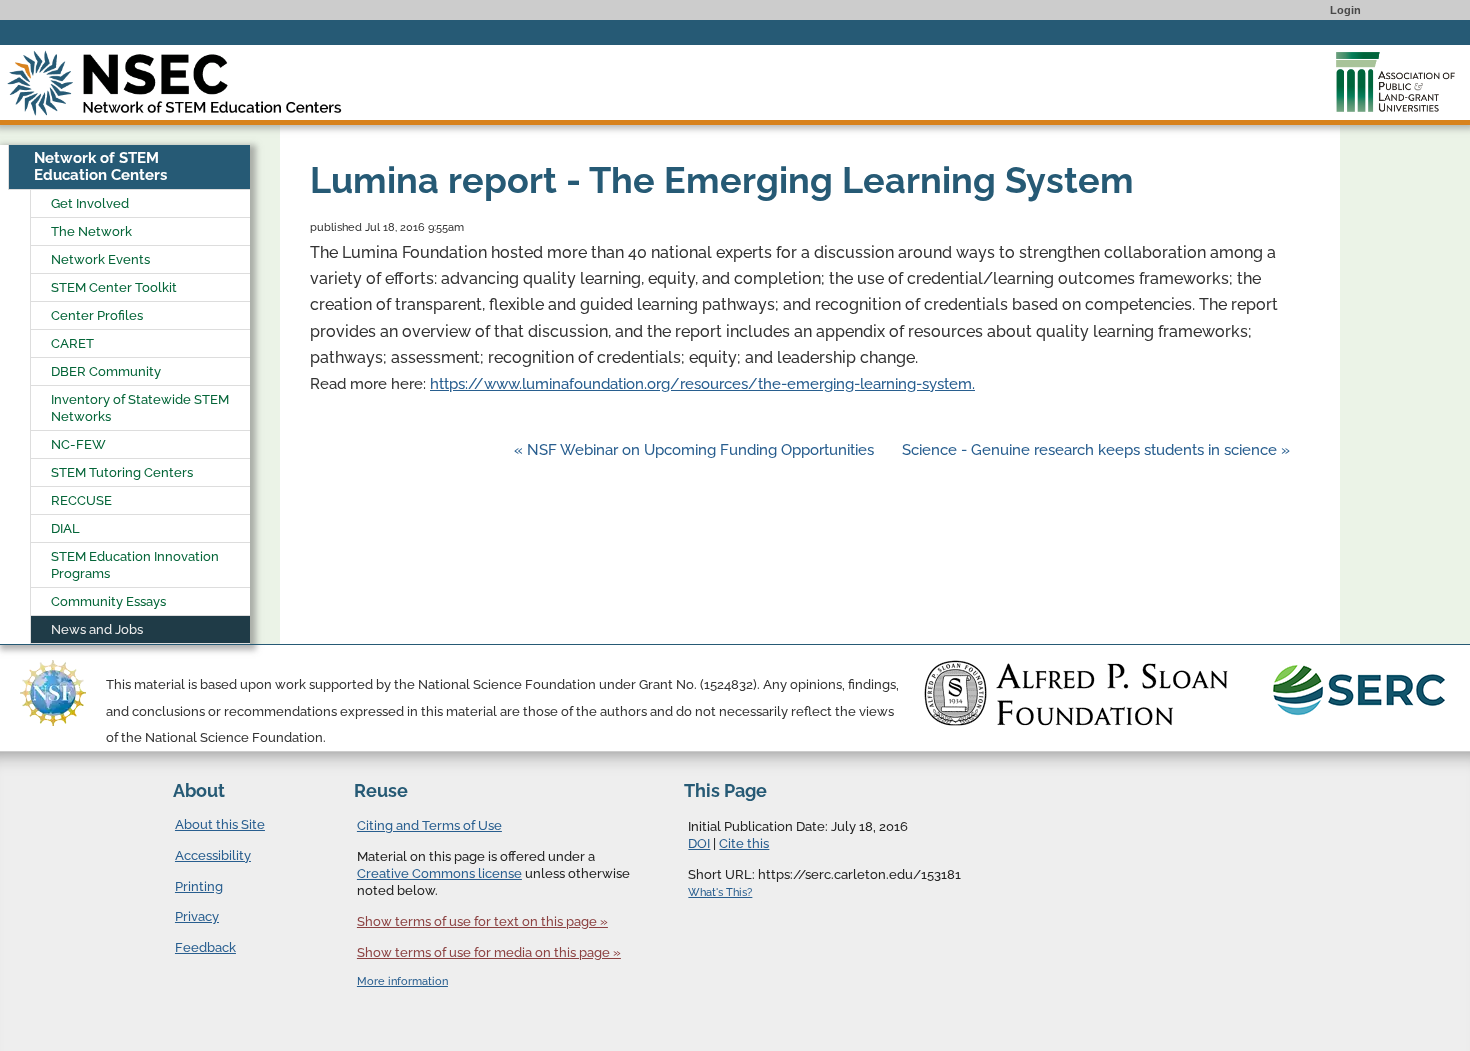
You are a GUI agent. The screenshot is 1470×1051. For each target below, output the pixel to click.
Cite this (744, 843)
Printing (199, 886)
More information (402, 981)
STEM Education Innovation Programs (135, 565)
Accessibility (213, 855)
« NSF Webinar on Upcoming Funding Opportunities (696, 450)
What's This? (720, 892)
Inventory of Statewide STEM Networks (140, 408)
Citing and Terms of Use (429, 825)
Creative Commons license (439, 873)
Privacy (197, 916)
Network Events (100, 259)
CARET (72, 343)
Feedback (205, 947)
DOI (699, 843)
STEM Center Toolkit (114, 287)
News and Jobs (97, 629)
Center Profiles (97, 315)
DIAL (65, 528)
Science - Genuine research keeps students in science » (1096, 450)
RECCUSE (81, 500)
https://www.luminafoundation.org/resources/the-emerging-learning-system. (702, 384)
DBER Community (106, 371)
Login (1345, 10)
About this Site (220, 824)
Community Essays (108, 601)
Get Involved (90, 203)
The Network (91, 231)
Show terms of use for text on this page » (482, 921)
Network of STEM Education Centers (100, 166)
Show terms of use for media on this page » (489, 952)
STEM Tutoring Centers (122, 472)
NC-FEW (78, 444)
